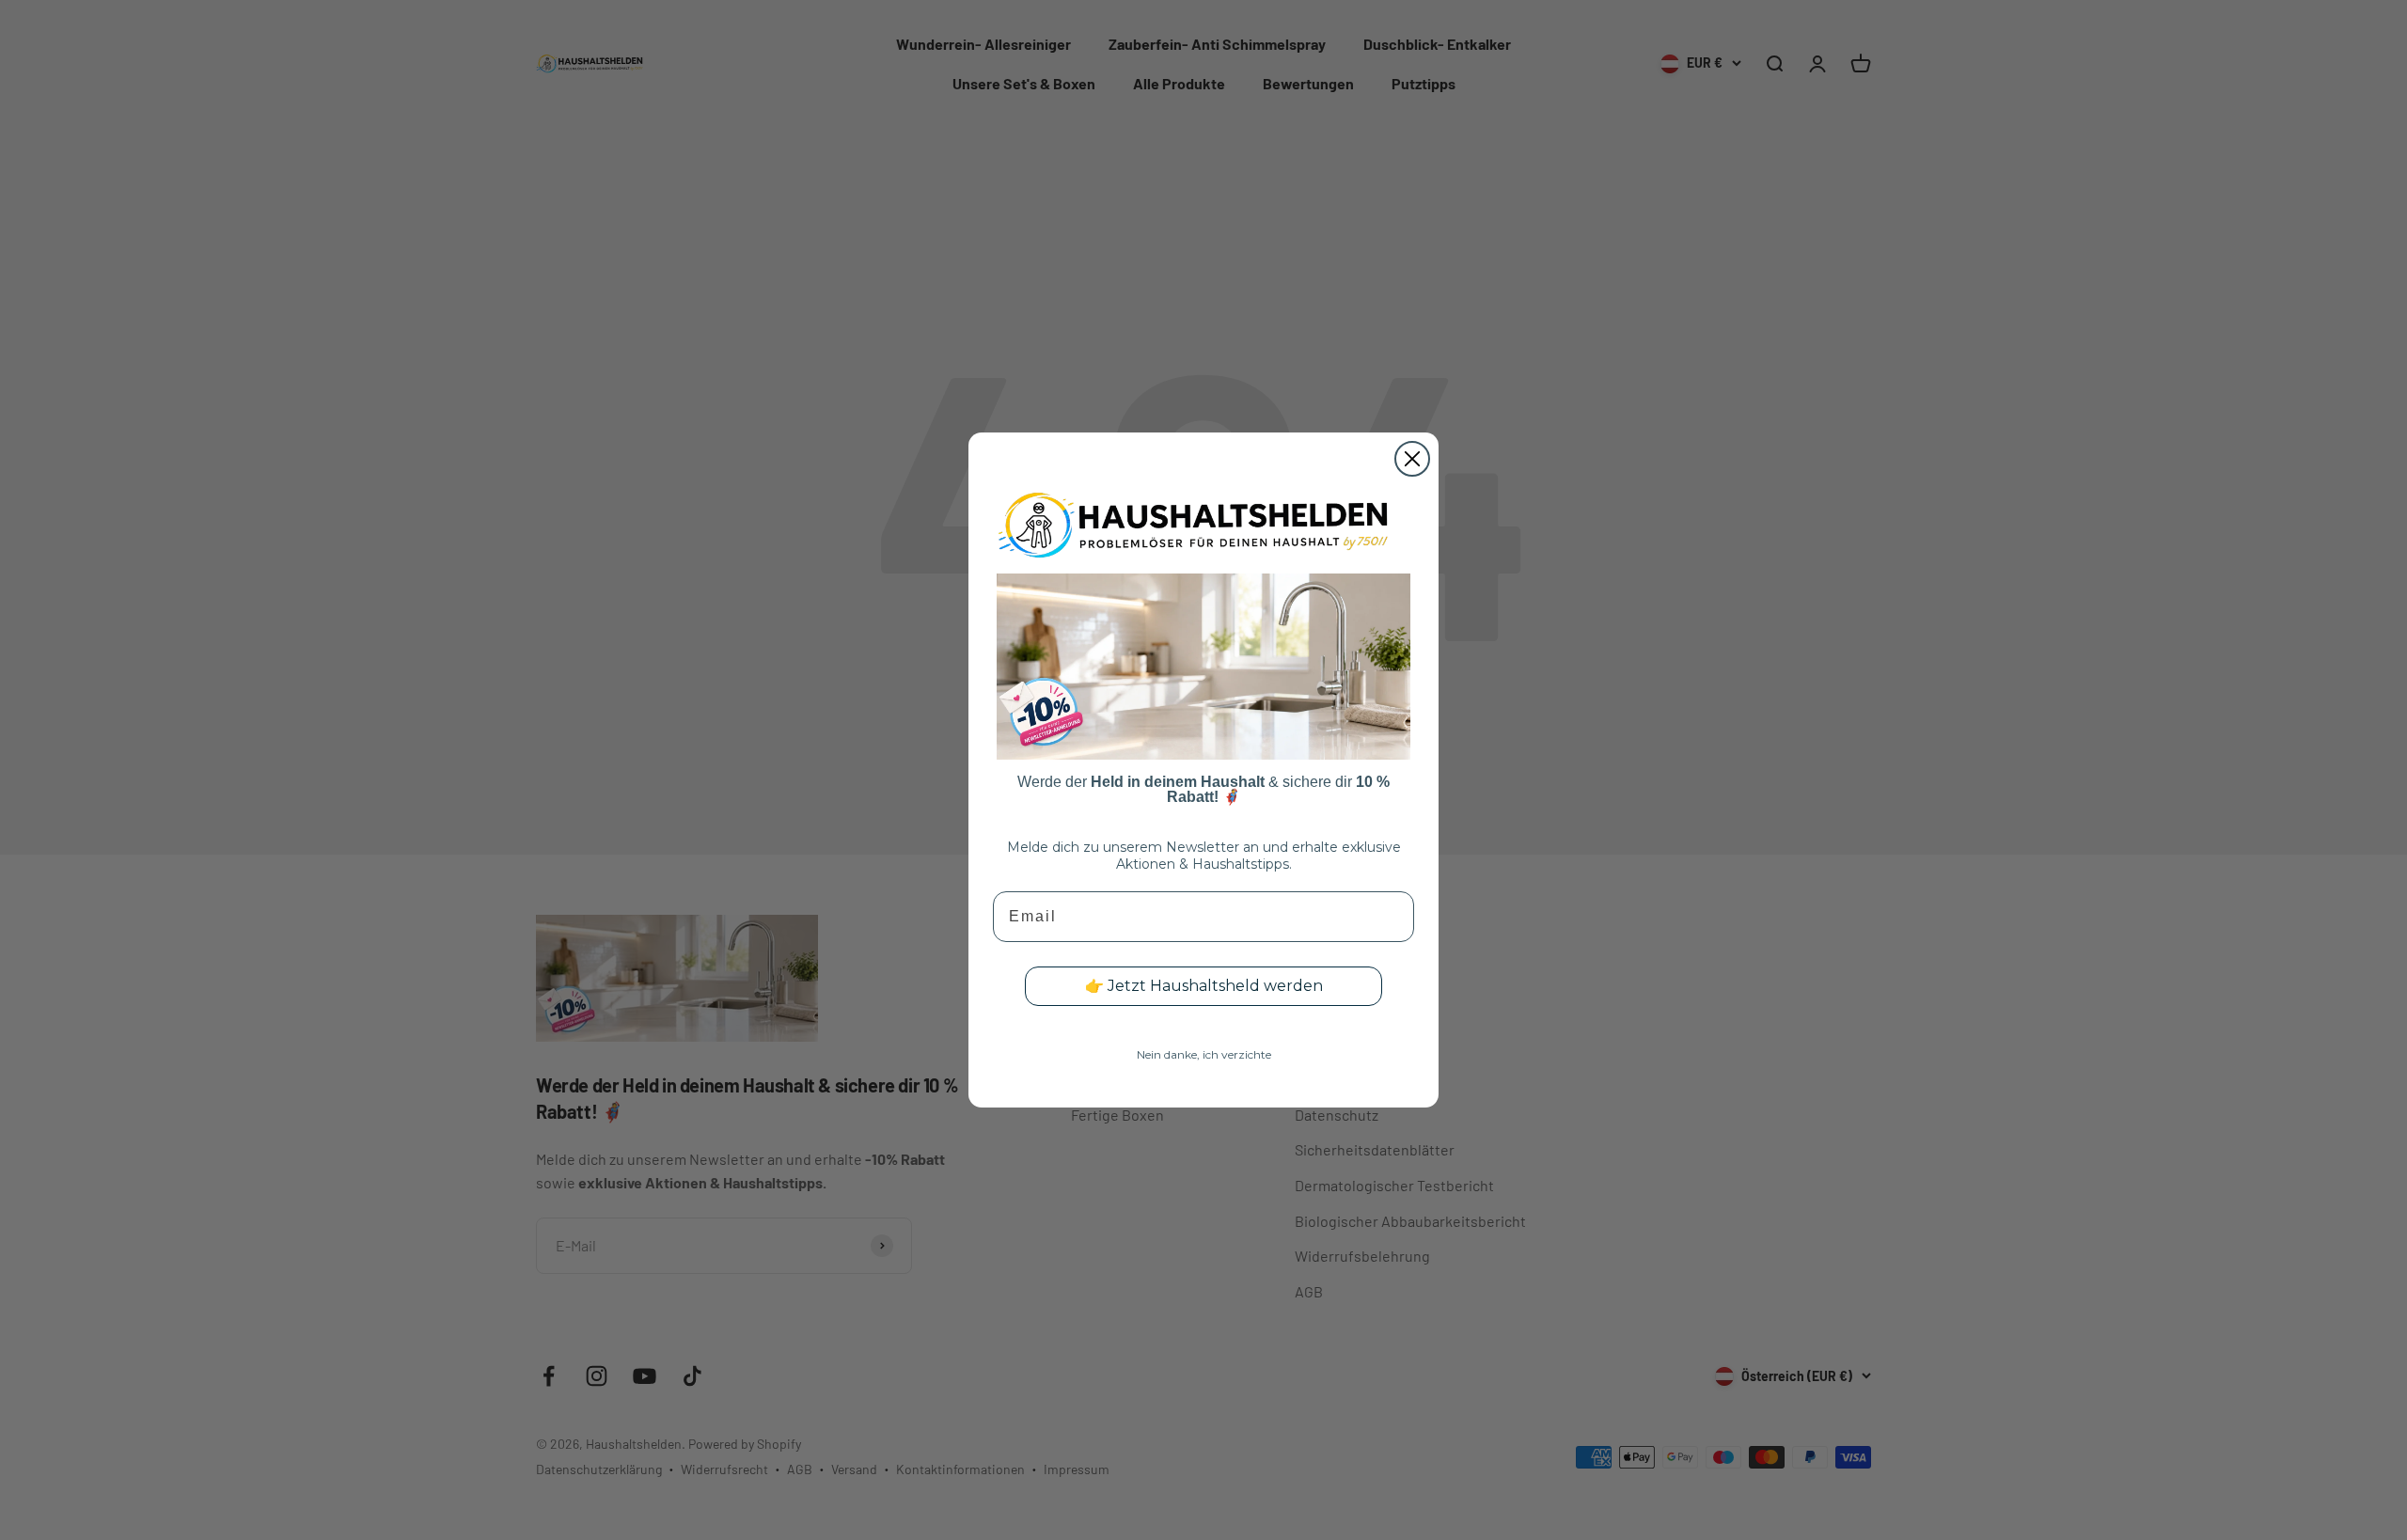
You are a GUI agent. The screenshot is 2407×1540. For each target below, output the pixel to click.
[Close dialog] (1412, 459)
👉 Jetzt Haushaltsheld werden (1204, 986)
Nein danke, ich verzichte (1204, 1054)
